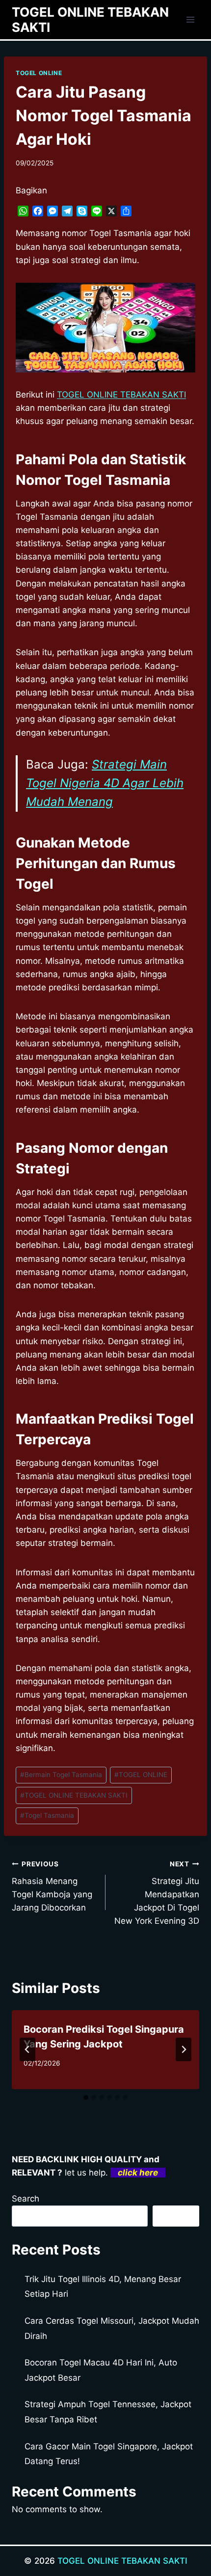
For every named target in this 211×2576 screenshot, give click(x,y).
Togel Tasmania (47, 1815)
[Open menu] (190, 19)
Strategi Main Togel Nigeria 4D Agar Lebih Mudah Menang (105, 783)
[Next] (184, 2049)
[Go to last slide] (27, 2049)
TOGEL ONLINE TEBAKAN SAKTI (74, 1795)
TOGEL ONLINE (39, 73)
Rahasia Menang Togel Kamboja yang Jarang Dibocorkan (52, 1886)
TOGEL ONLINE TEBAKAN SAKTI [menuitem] (121, 395)
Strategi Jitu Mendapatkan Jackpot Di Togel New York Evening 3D (157, 1893)
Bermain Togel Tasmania (61, 1775)
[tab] (86, 2098)
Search (26, 2199)
